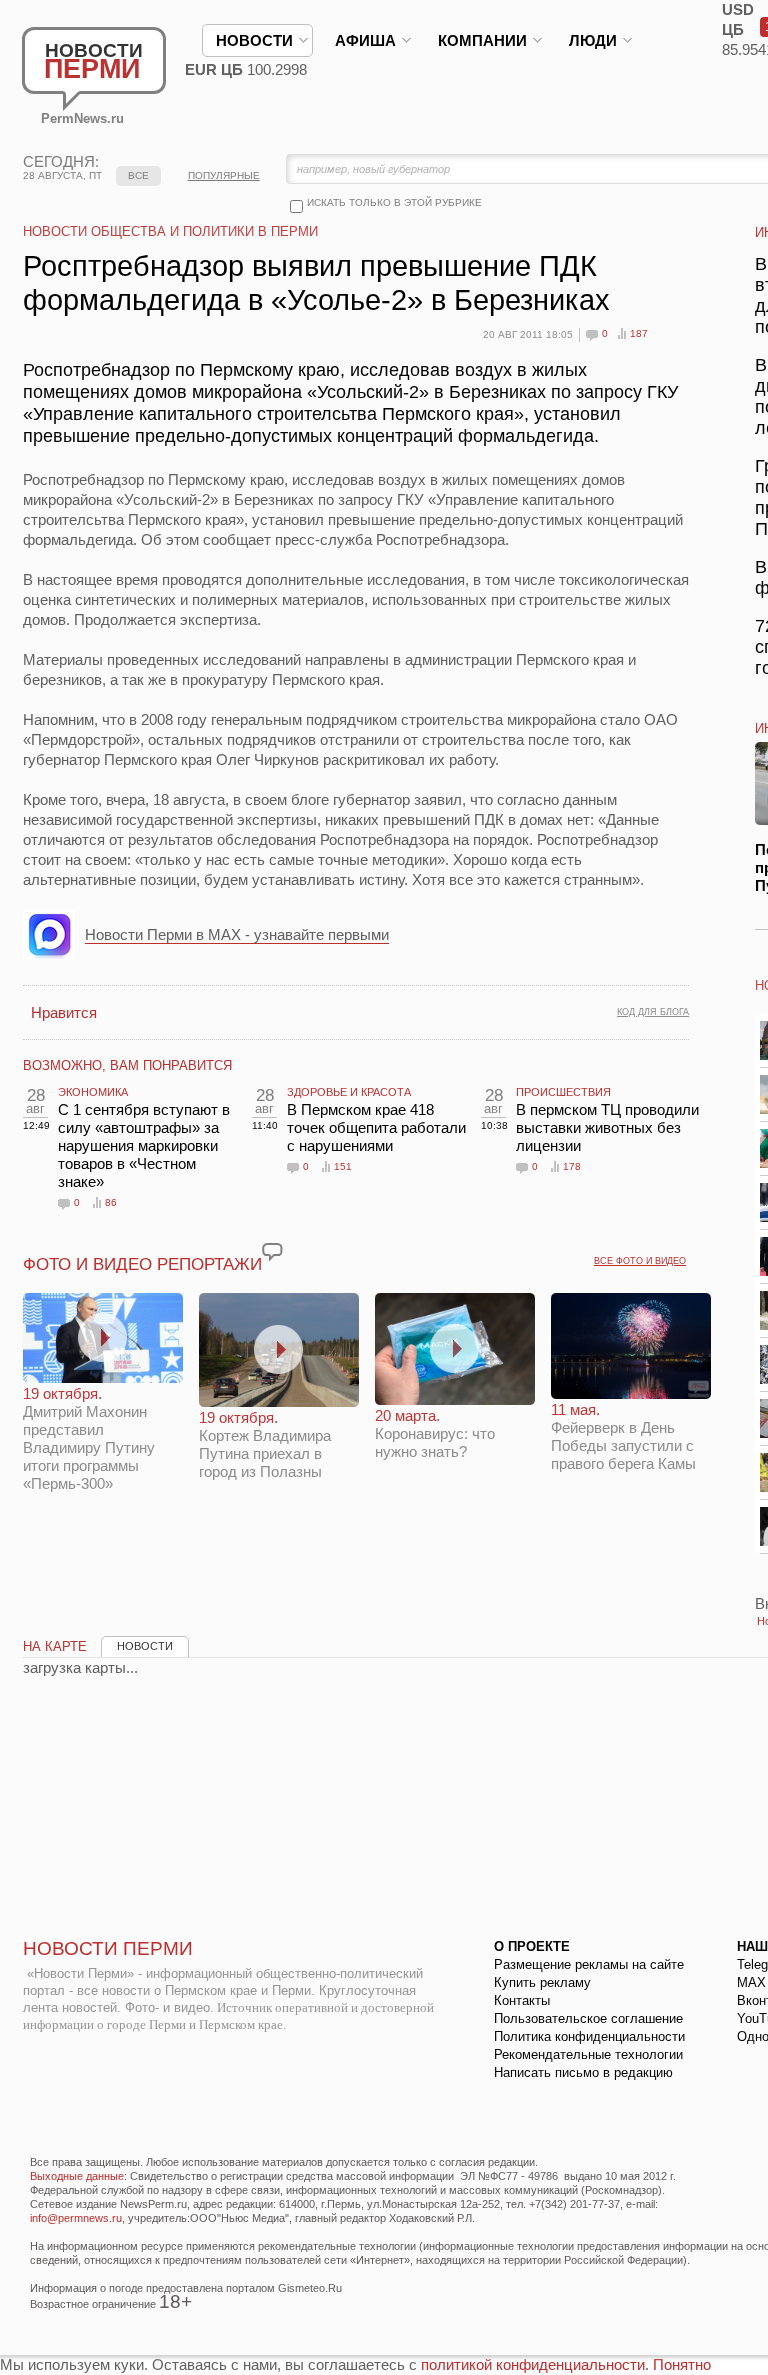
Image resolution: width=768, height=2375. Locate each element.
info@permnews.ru (76, 2218)
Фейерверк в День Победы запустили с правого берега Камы (623, 1436)
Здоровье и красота (349, 1092)
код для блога (653, 1012)
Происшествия (563, 1092)
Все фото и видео (640, 1261)
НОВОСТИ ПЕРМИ (108, 1948)
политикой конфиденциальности (533, 2364)
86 (111, 1202)
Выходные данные (77, 2176)
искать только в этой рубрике (394, 202)
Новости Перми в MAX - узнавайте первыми (237, 934)
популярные (224, 175)
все (138, 175)
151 (343, 1166)
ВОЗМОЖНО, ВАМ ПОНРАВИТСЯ (127, 1065)
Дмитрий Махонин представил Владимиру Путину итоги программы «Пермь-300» (89, 1438)
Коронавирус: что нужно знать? (435, 1433)
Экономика (93, 1092)
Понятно (682, 2364)
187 (639, 333)
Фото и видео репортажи (142, 1264)
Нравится (64, 1012)
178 (572, 1166)
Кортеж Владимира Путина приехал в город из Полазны (265, 1444)
